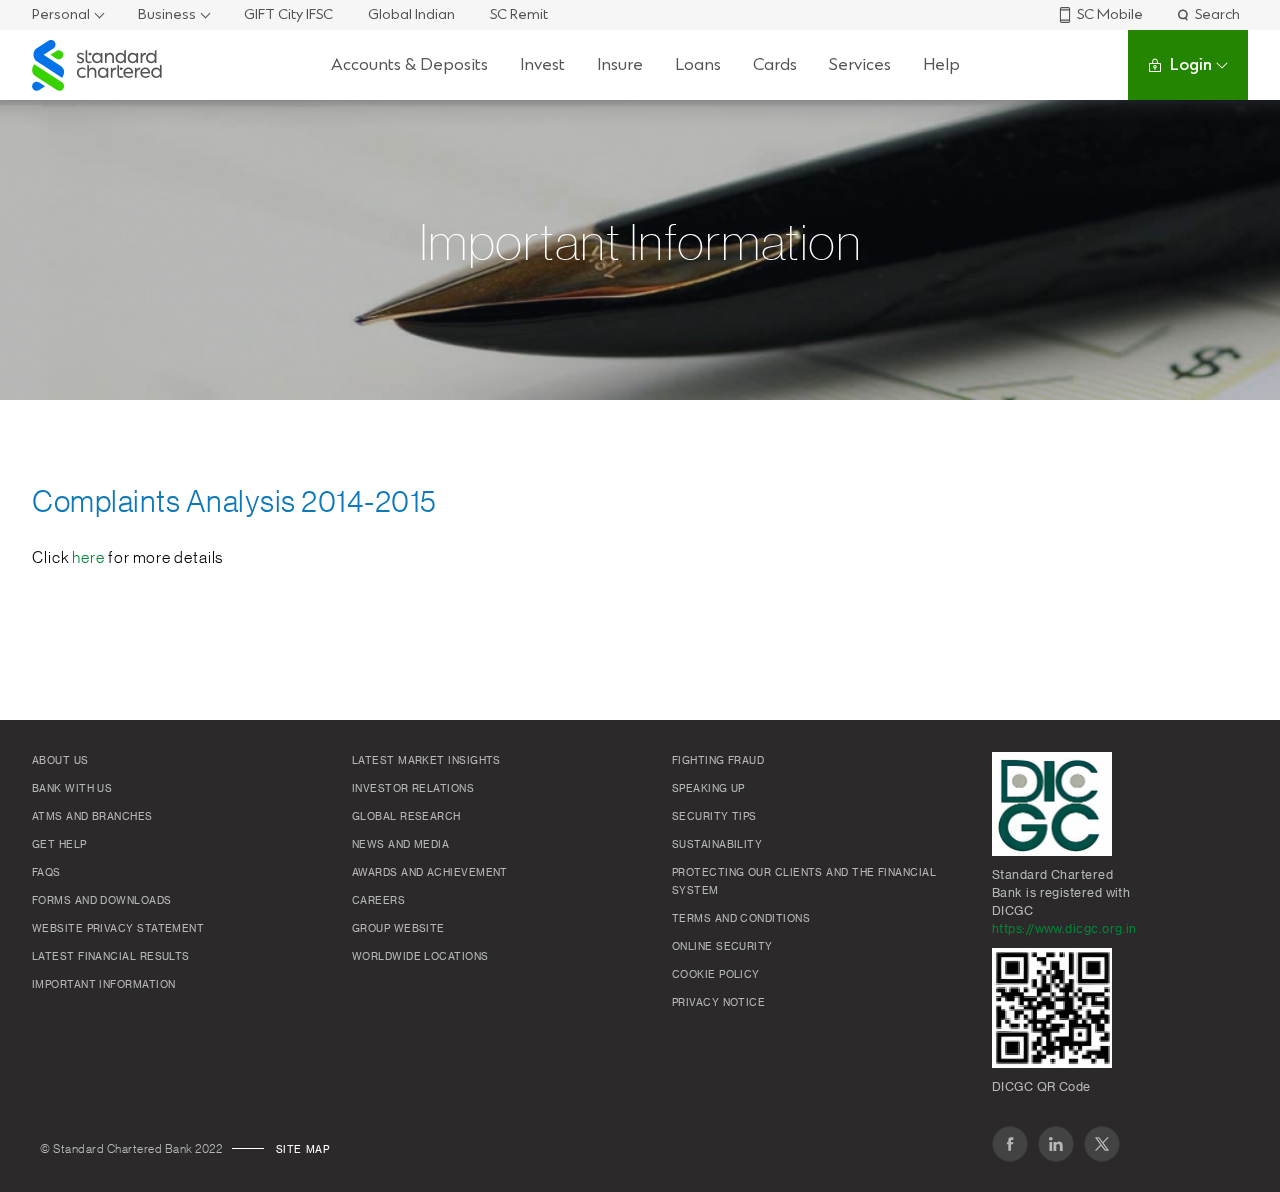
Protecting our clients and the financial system (804, 882)
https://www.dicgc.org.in (1064, 929)
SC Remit (519, 14)
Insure (620, 64)
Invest (542, 64)
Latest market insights (426, 761)
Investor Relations (413, 789)
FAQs (46, 873)
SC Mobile (1110, 14)
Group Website (398, 929)
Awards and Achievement (430, 873)
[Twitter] (1102, 1144)
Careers (378, 901)
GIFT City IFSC (288, 14)
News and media (400, 845)
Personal (61, 14)
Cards (775, 64)
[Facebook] (1010, 1144)
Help (941, 64)
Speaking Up (708, 789)
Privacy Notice (718, 1003)
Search (1217, 14)
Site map (303, 1150)
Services (860, 64)
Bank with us (72, 789)
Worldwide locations (420, 957)
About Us (60, 761)
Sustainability (717, 845)
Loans (698, 64)
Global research (406, 817)
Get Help (59, 845)
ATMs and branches (92, 817)
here (88, 558)
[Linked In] (1056, 1144)
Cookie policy (716, 975)
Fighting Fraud (718, 761)
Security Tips (714, 817)
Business (167, 14)
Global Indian (411, 14)
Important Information (103, 985)
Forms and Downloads (102, 901)
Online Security (722, 947)
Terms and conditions (741, 919)
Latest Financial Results (111, 957)
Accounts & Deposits (409, 64)
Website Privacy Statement (118, 929)
